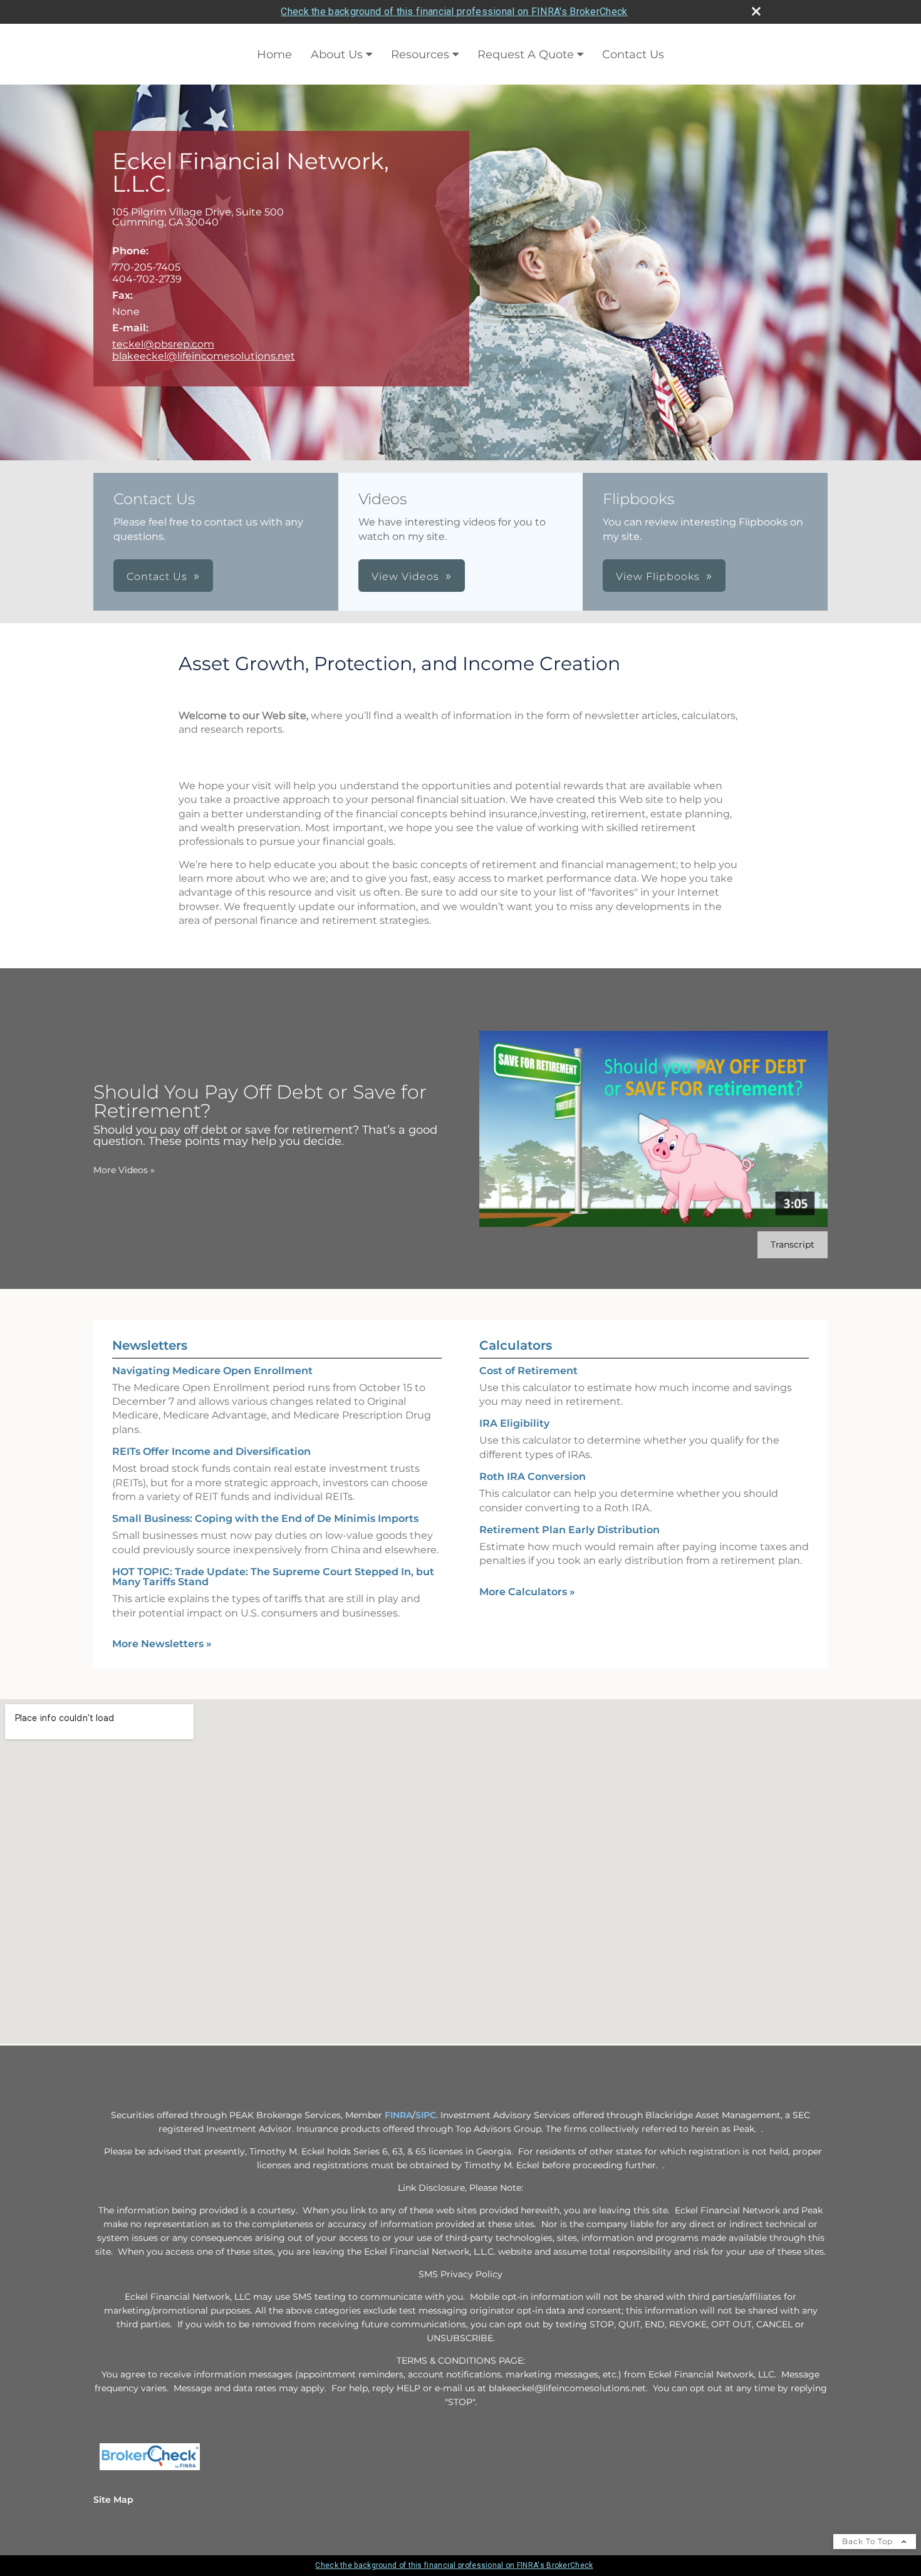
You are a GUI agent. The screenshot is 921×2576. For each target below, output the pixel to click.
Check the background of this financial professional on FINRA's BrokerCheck (454, 12)
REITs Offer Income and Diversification (211, 1451)
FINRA (397, 2115)
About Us (337, 54)
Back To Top (869, 2541)
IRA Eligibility (514, 1423)
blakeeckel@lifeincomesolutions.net (204, 356)
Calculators (516, 1345)
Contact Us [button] (157, 577)
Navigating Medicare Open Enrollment (212, 1371)
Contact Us (633, 54)
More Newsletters (162, 1644)
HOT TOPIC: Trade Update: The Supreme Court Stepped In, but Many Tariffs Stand (273, 1577)
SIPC (426, 2115)
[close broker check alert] (756, 11)
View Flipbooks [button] (658, 577)
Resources (420, 54)
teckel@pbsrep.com (163, 344)
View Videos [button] (405, 577)
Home (274, 54)
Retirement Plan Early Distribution (570, 1530)
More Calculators (527, 1592)
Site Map (113, 2500)
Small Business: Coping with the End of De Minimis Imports (265, 1518)
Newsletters (150, 1345)
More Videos (124, 1170)
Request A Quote (526, 54)
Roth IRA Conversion (533, 1477)
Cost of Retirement (528, 1371)
